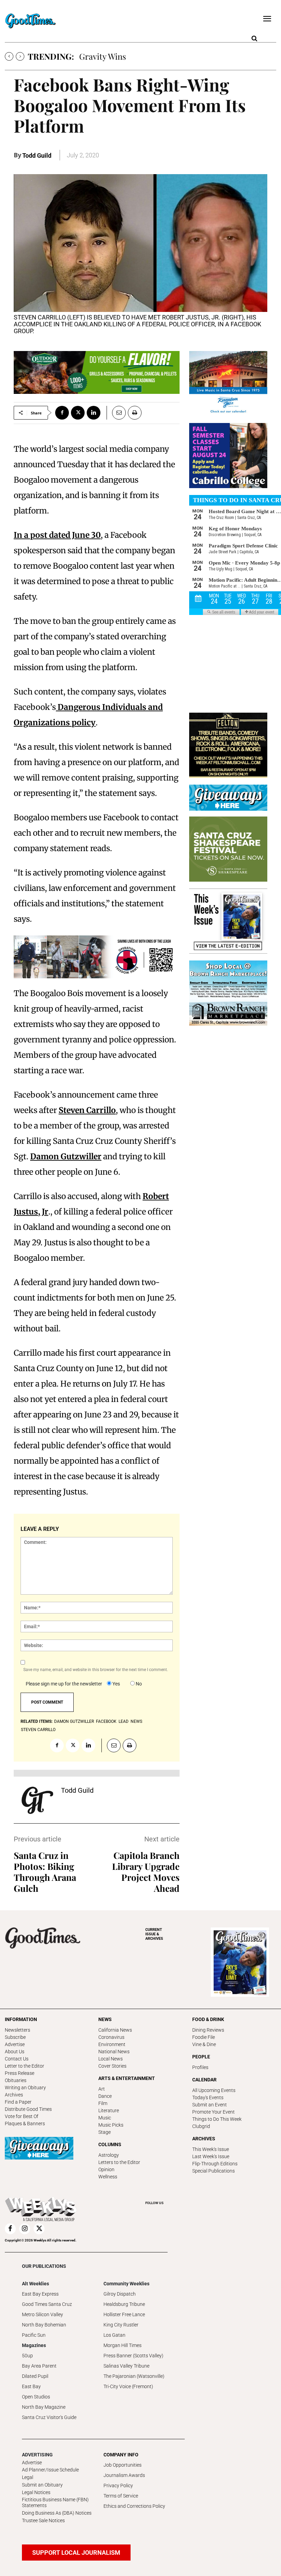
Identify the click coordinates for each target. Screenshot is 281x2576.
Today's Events (208, 2097)
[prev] (9, 56)
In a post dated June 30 (57, 535)
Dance (105, 2096)
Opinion (106, 2169)
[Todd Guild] (37, 1800)
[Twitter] (78, 413)
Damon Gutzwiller (66, 1156)
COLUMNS (110, 2144)
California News (115, 2030)
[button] (254, 39)
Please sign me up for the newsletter (64, 1684)
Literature (109, 2111)
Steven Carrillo (87, 1110)
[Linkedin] (94, 413)
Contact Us (17, 2059)
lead (124, 1721)
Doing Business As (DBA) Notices (57, 2513)
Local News (111, 2059)
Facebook (106, 1721)
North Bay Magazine (44, 2407)
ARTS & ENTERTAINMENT (127, 2078)
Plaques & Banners (25, 2124)
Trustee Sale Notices (43, 2520)
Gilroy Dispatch (120, 2294)
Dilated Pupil (35, 2376)
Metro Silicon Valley (42, 2314)
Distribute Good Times (28, 2109)
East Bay (31, 2386)
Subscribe (15, 2037)
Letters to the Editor (119, 2162)
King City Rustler (121, 2325)
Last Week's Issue (211, 2156)
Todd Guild (37, 155)
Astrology (109, 2155)
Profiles (200, 2067)
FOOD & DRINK (208, 2019)
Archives (14, 2095)
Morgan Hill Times (123, 2345)
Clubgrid (201, 2126)
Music (105, 2118)
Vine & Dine (204, 2044)
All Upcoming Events (214, 2090)
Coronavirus (111, 2037)
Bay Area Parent (39, 2366)
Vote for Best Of (22, 2116)
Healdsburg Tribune (124, 2304)
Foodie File (204, 2037)
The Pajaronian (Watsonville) (134, 2376)
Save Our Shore (108, 56)
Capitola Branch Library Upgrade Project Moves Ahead (146, 1872)
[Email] (116, 413)
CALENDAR (204, 2080)
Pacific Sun (34, 2335)
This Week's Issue (211, 2149)
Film (103, 2103)
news (136, 1721)
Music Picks (111, 2125)
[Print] (135, 413)
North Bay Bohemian (44, 2325)
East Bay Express (40, 2294)
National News (114, 2052)
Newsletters (17, 2030)
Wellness (108, 2177)
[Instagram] (25, 2229)
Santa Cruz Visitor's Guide (49, 2417)
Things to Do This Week (217, 2119)
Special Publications (213, 2171)
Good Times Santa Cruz (47, 2304)
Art (102, 2089)
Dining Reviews (208, 2030)
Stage (105, 2132)
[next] (20, 56)
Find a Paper (18, 2102)
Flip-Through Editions (215, 2164)
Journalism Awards (124, 2475)
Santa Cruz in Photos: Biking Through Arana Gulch (45, 1872)
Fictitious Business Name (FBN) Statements (55, 2502)
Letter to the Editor (25, 2066)
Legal (28, 2477)
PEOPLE (201, 2057)
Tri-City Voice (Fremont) (128, 2386)
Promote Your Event (213, 2112)
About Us (15, 2052)
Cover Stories (112, 2066)
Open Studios (36, 2397)
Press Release (20, 2073)
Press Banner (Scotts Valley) (133, 2356)
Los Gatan (114, 2335)
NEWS (105, 2019)
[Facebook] (62, 413)
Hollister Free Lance (124, 2314)
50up (27, 2356)
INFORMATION (21, 2019)
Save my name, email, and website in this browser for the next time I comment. (96, 1670)
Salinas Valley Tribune (126, 2366)
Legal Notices (36, 2492)
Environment (112, 2044)
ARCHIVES (154, 1934)
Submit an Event (210, 2105)
